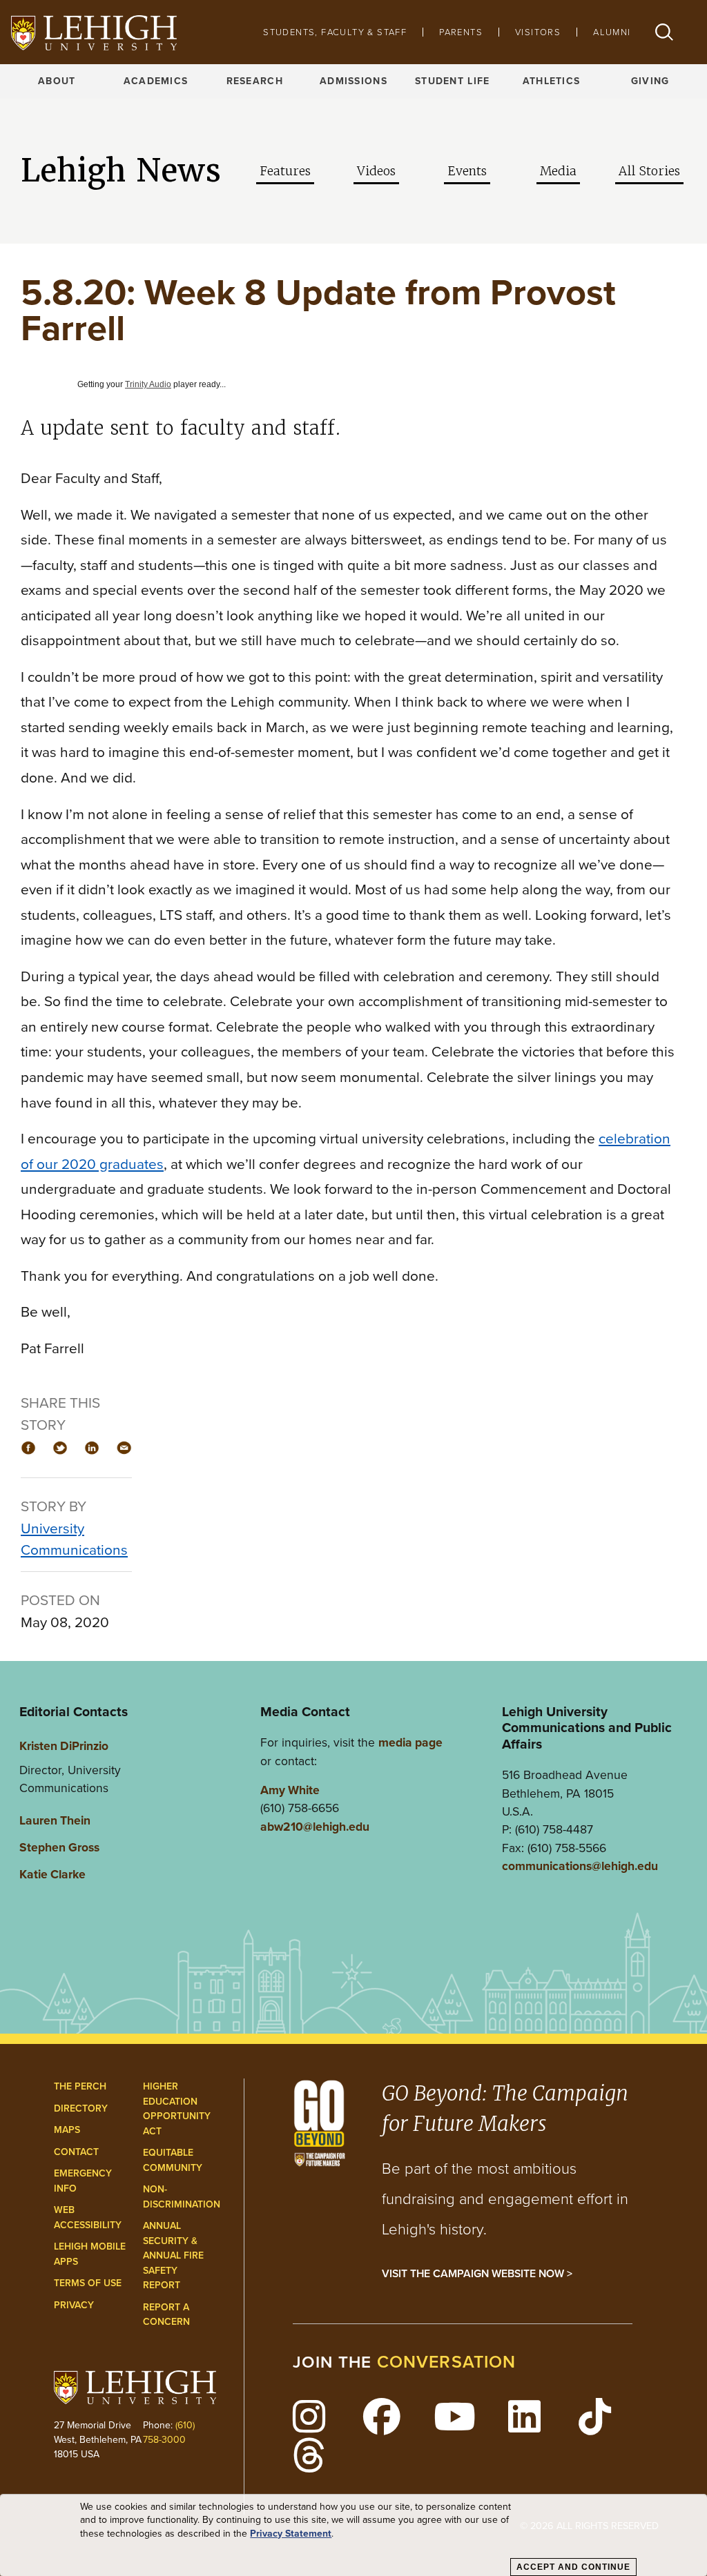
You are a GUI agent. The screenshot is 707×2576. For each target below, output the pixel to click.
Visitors (538, 32)
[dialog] (353, 2535)
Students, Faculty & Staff (335, 32)
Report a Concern (166, 2315)
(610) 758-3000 (169, 2432)
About (57, 81)
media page (410, 1742)
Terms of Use (88, 2283)
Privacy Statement (291, 2534)
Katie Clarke (52, 1874)
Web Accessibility (88, 2218)
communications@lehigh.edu (580, 1866)
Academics (156, 81)
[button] (664, 32)
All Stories (649, 171)
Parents (461, 32)
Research (255, 81)
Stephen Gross (59, 1847)
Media (558, 171)
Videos (376, 171)
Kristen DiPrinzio (64, 1746)
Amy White (290, 1790)
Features (285, 171)
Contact (76, 2152)
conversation (447, 2362)
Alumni (612, 32)
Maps (67, 2130)
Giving (650, 81)
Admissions (353, 81)
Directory (81, 2108)
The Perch (80, 2086)
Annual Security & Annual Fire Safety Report (173, 2255)
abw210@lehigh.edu (315, 1827)
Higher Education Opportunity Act (177, 2109)
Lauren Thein (55, 1820)
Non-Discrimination (182, 2197)
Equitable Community (173, 2160)
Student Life (452, 81)
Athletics (552, 81)
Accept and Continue (573, 2567)
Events (467, 171)
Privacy (74, 2305)
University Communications (74, 1539)
